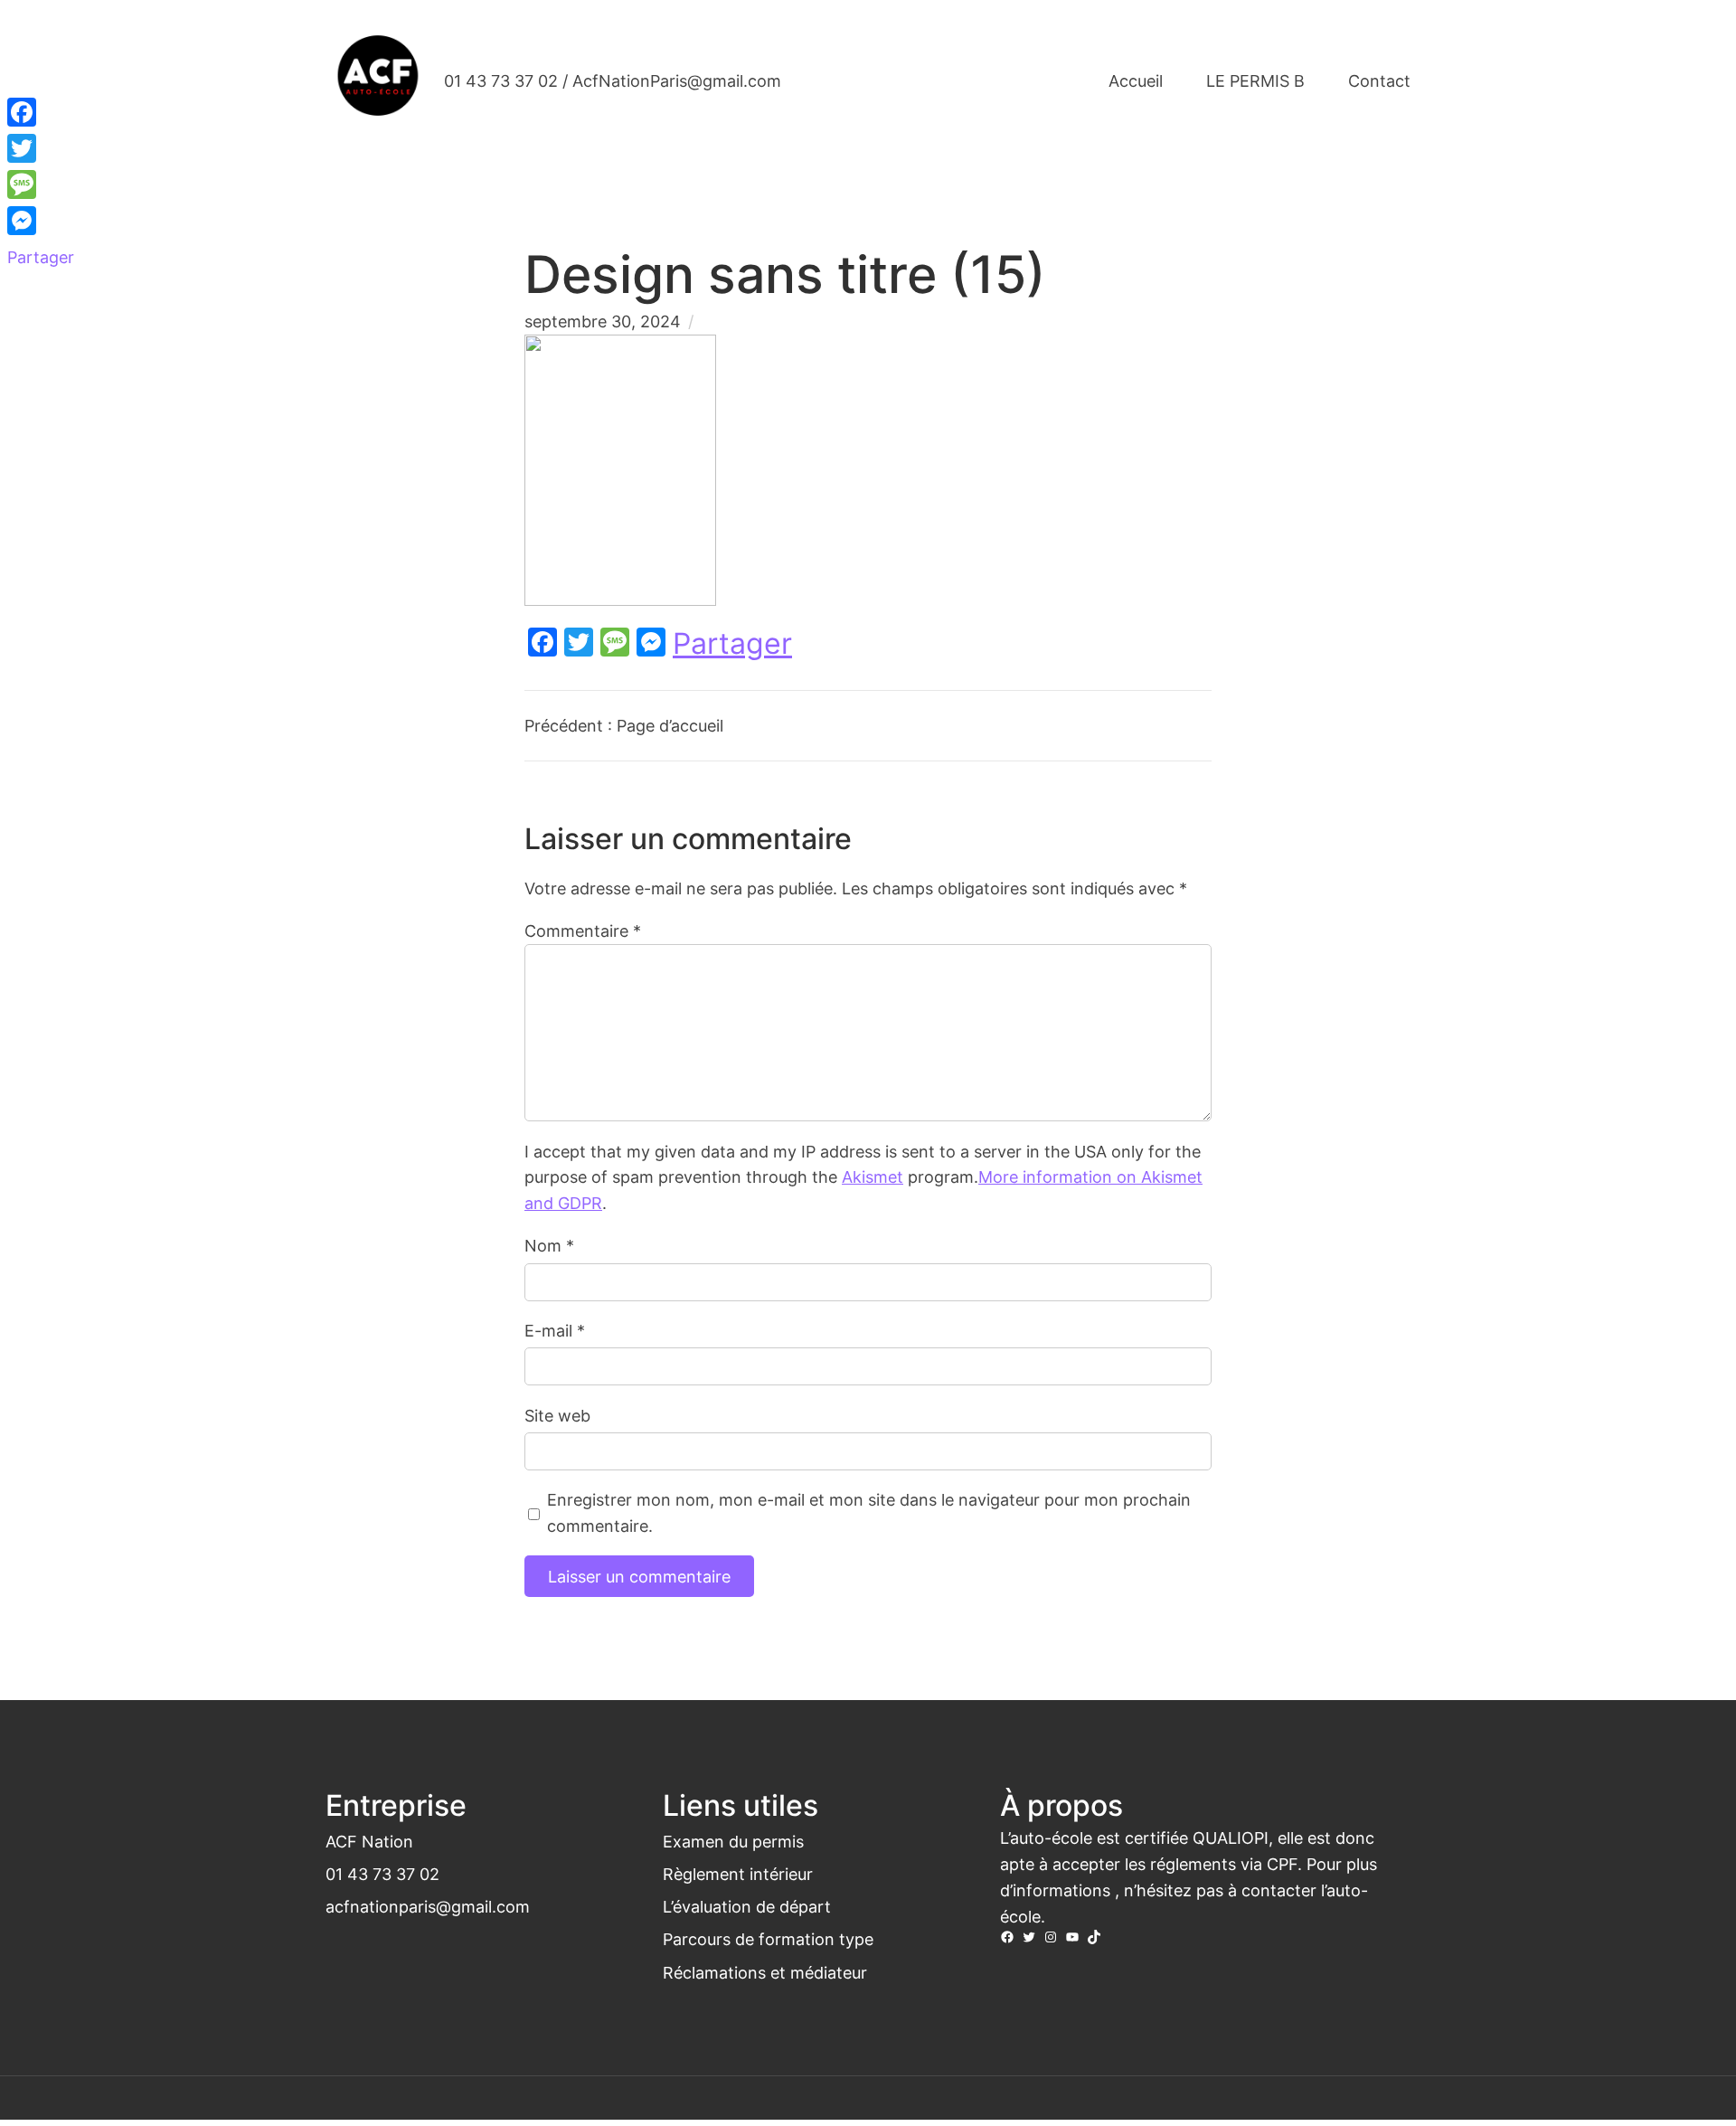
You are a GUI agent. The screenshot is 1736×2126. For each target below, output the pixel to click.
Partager (732, 644)
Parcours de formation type (768, 1939)
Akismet (873, 1176)
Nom (549, 1245)
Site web (557, 1415)
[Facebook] (41, 112)
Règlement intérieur (738, 1874)
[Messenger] (41, 221)
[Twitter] (41, 148)
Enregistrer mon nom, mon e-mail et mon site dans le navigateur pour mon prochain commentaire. (869, 1512)
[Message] (41, 184)
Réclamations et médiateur (765, 1972)
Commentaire (583, 931)
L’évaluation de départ (747, 1906)
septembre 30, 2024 (603, 321)
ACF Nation (369, 1841)
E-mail (555, 1330)
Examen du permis (733, 1841)
